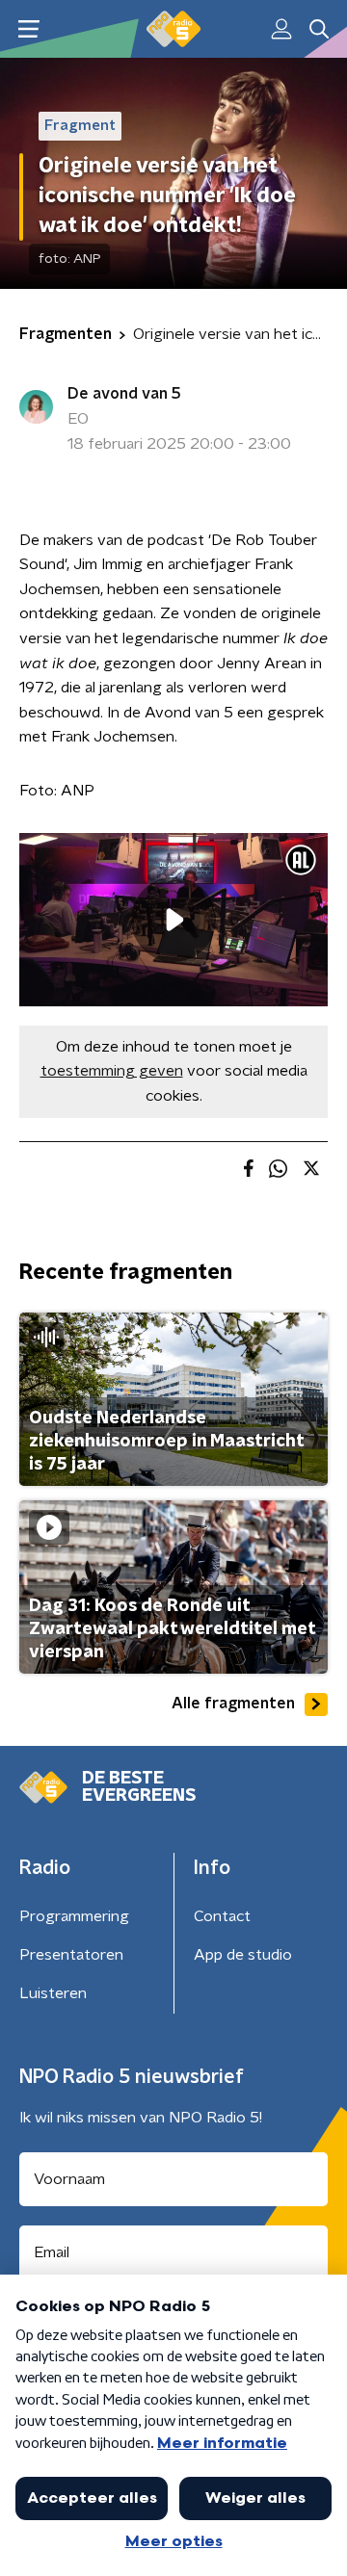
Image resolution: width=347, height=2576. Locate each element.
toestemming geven (112, 1071)
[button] (28, 29)
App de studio (243, 1955)
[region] (173, 920)
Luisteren (53, 1993)
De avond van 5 (124, 394)
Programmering (74, 1916)
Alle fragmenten (233, 1704)
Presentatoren (71, 1955)
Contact (222, 1916)
